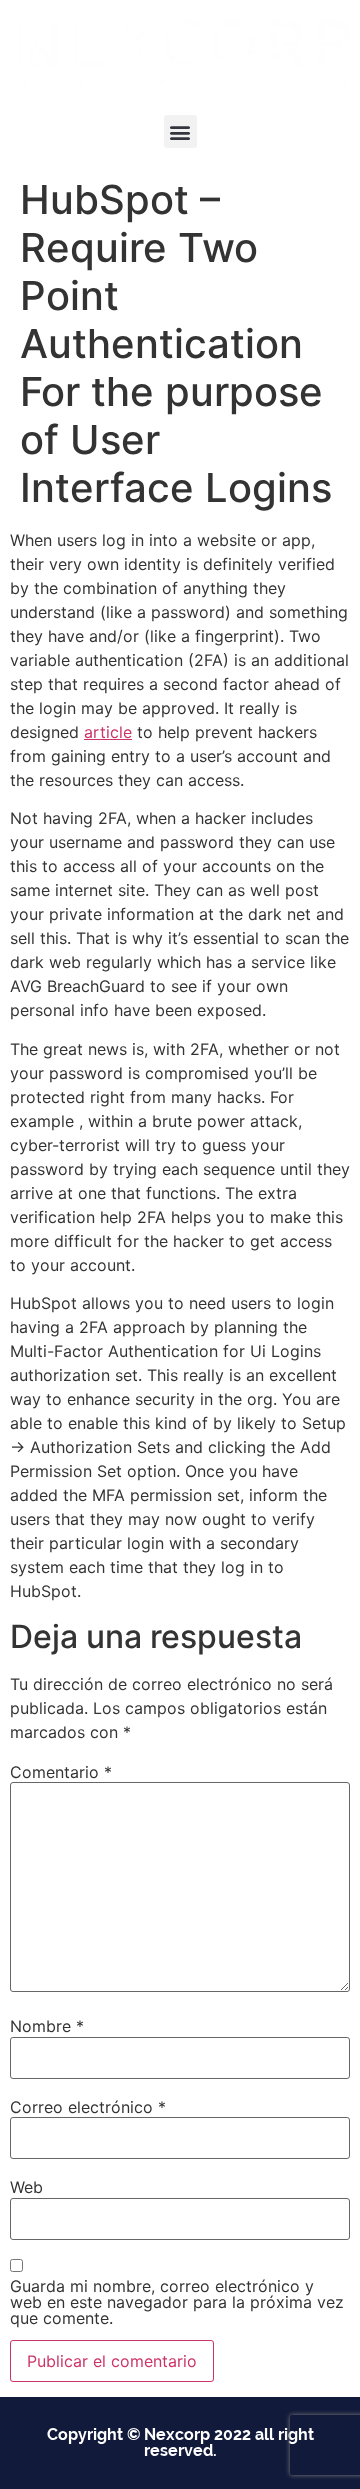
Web (26, 2187)
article (108, 732)
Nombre (47, 2026)
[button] (180, 131)
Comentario (61, 1772)
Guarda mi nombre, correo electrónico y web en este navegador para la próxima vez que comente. (177, 2302)
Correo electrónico (88, 2107)
